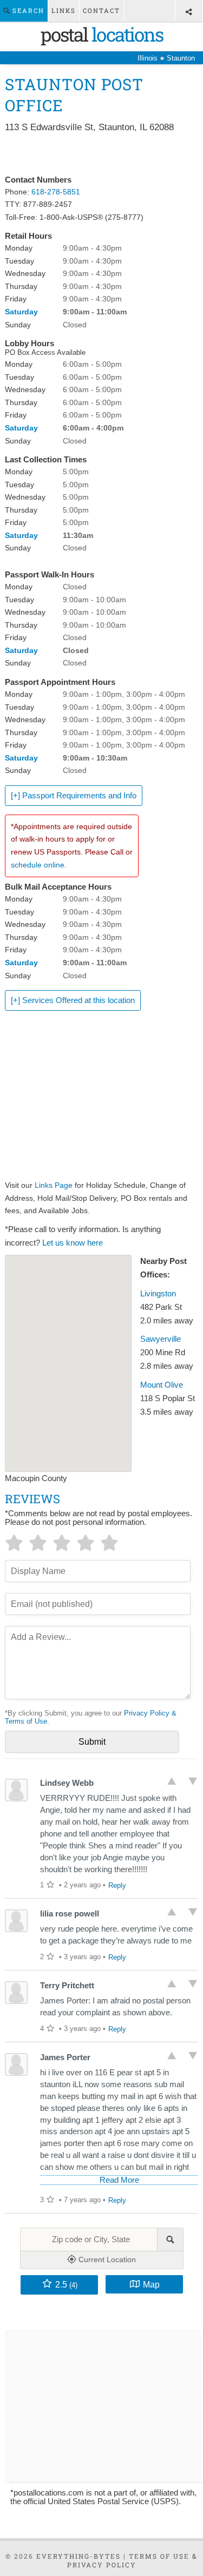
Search (27, 11)
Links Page (54, 1185)
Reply (117, 1885)
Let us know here (73, 1243)
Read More (119, 2180)
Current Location (106, 2259)
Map (151, 2284)
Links (64, 11)
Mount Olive (162, 1385)
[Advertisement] (101, 154)
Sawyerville (161, 1339)
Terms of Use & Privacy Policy (133, 2560)
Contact (101, 11)
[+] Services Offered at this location (73, 1000)
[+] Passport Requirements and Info (74, 796)
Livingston (158, 1294)
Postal (102, 34)
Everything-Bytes (78, 2556)
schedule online (38, 865)
